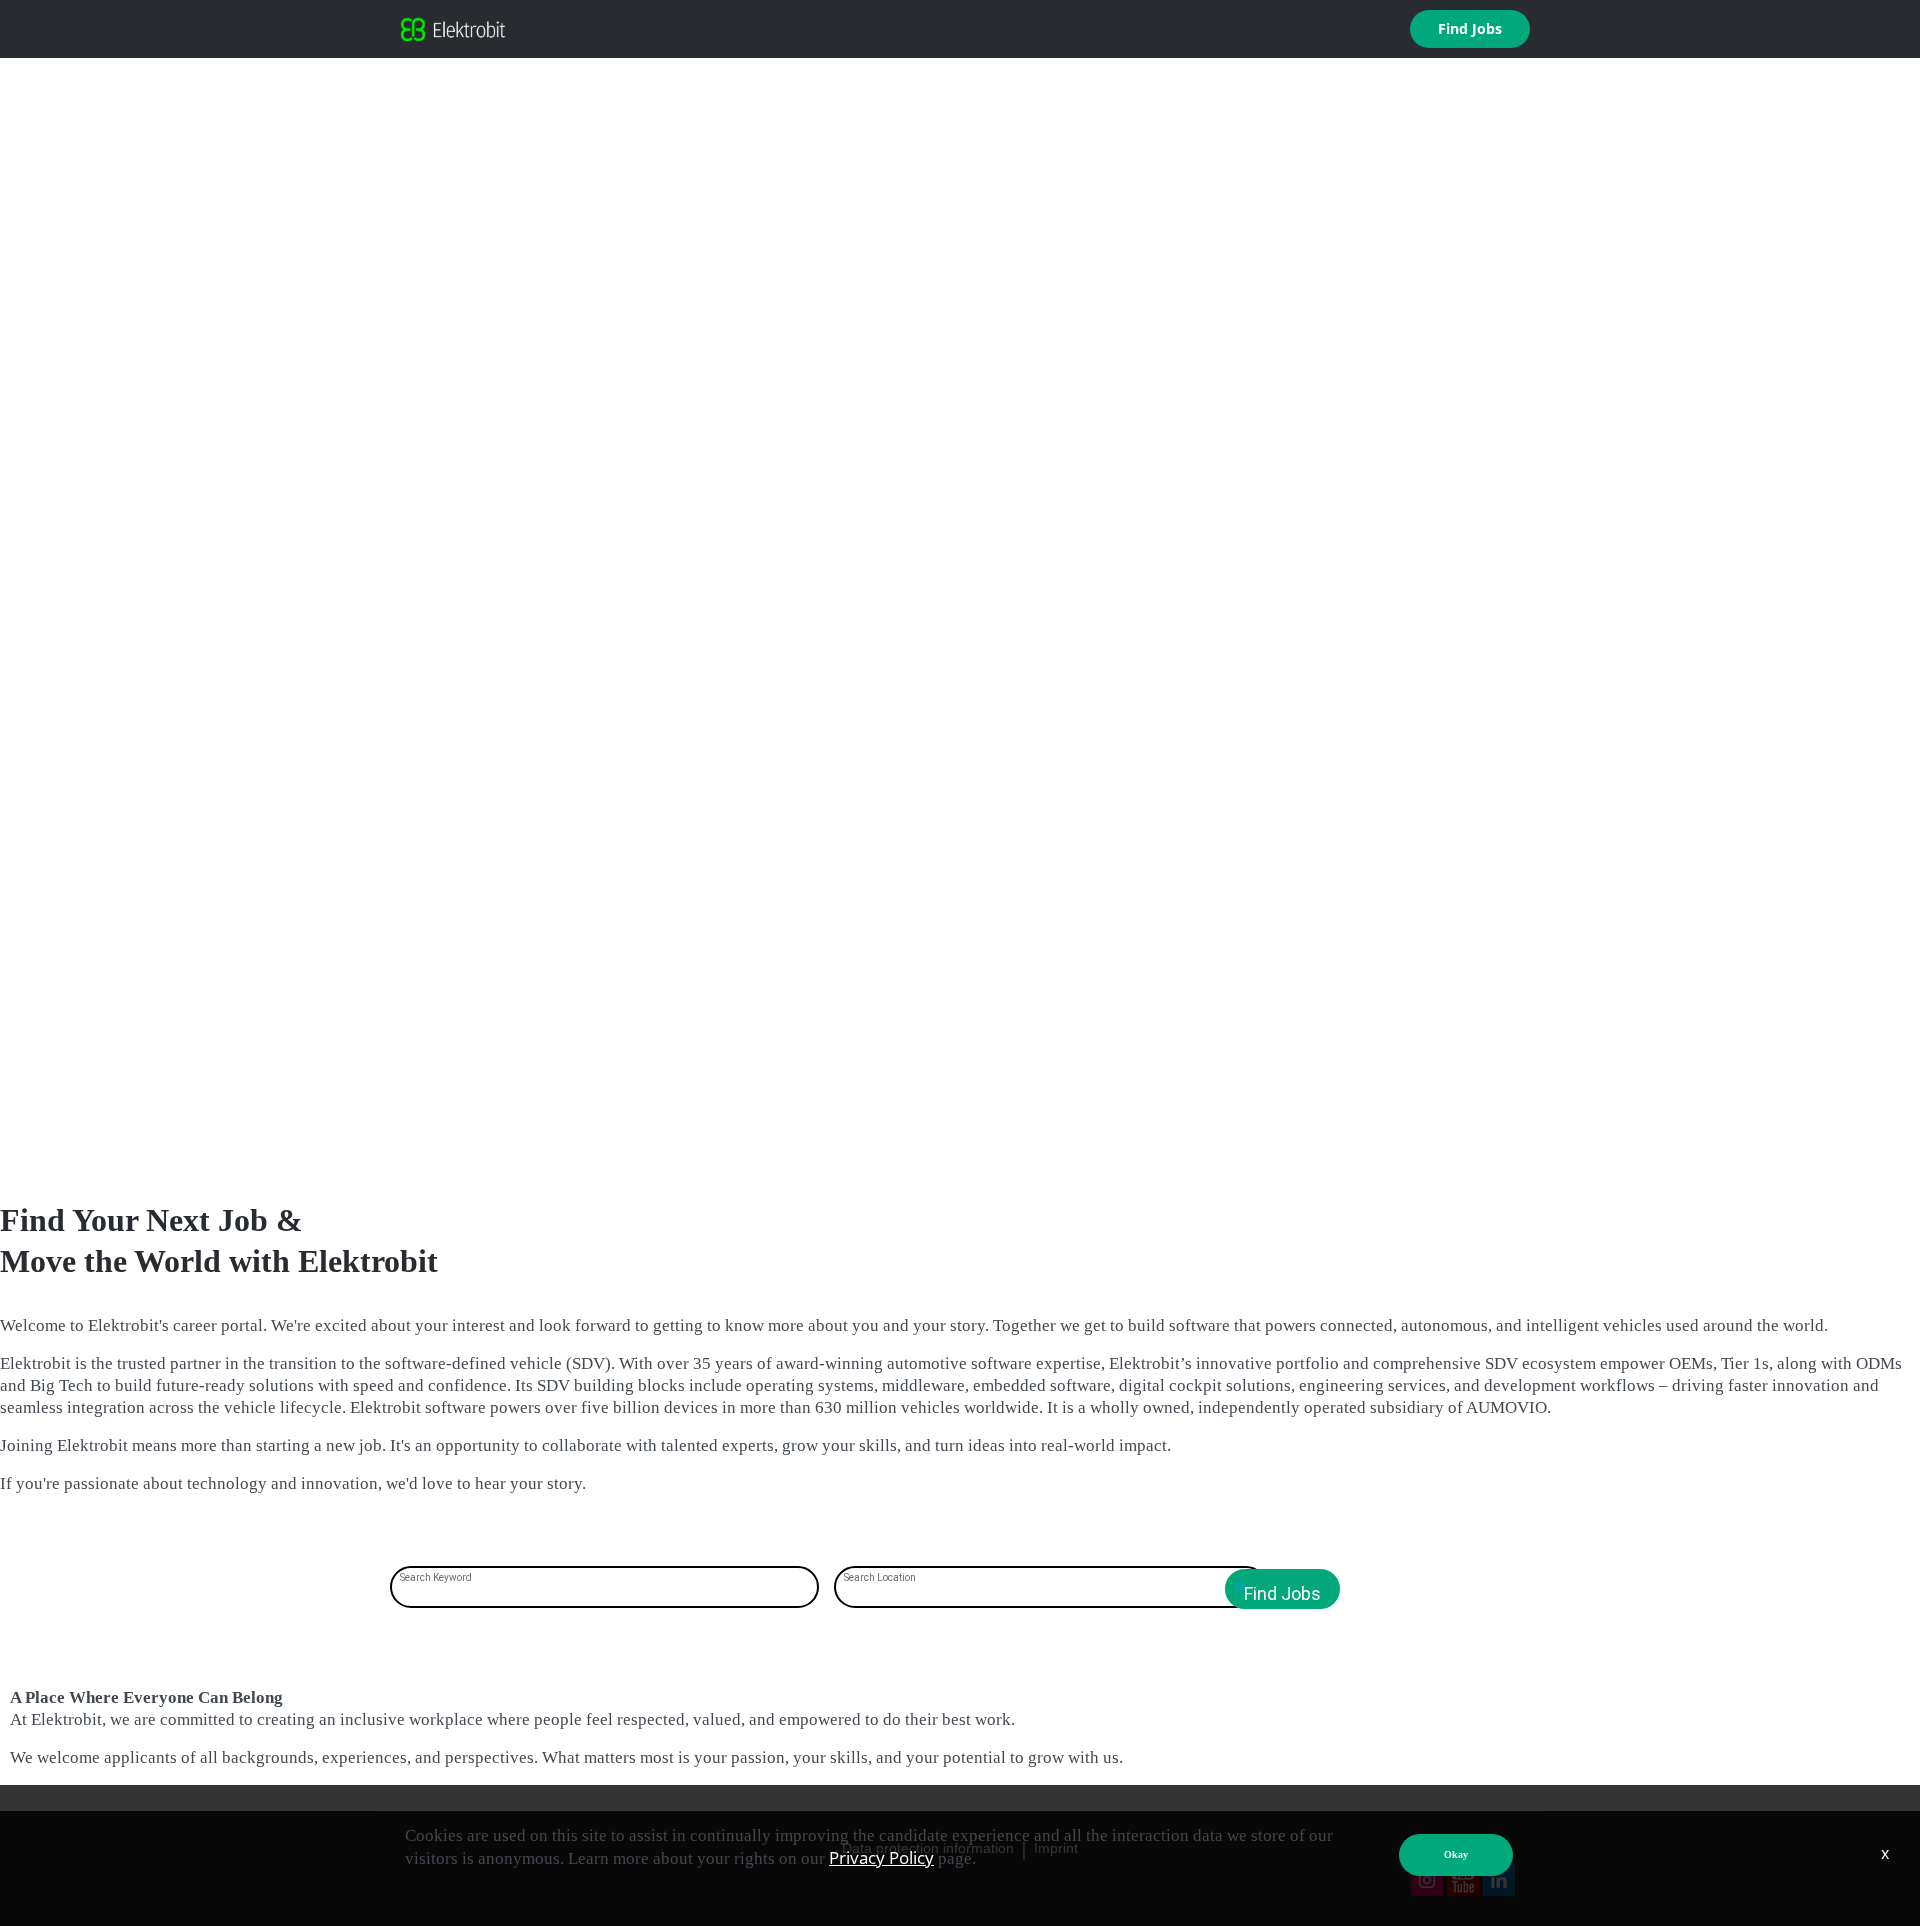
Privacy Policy (881, 1857)
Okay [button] (1456, 1854)
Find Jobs (1470, 28)
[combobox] (605, 1589)
